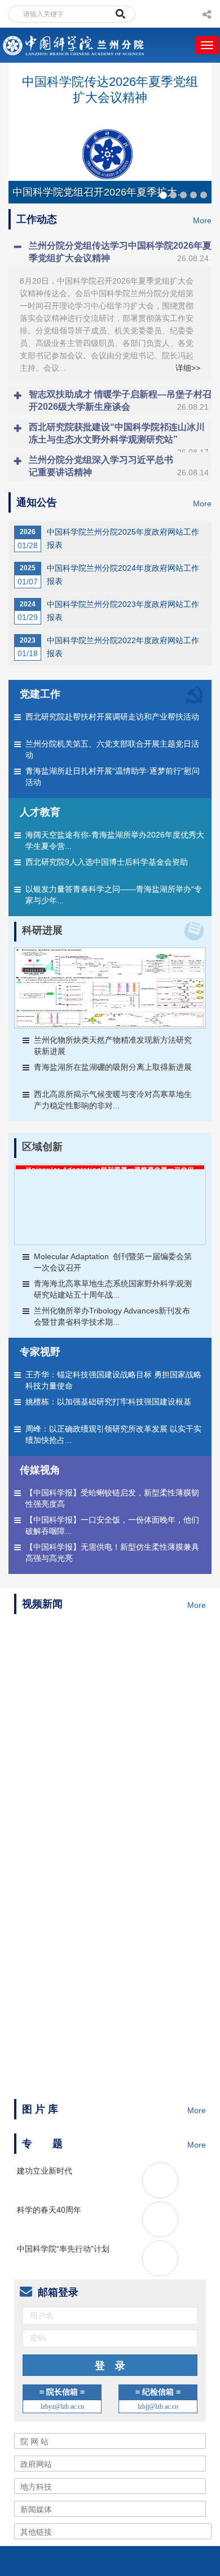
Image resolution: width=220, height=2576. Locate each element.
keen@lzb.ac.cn (150, 2262)
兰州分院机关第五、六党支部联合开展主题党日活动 (112, 749)
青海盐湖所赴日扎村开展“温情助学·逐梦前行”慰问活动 (113, 777)
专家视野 (40, 1352)
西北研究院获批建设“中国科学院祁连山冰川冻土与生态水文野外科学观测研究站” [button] (119, 435)
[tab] (110, 252)
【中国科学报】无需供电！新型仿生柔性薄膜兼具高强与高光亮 (112, 1552)
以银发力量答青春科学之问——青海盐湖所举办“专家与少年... (114, 895)
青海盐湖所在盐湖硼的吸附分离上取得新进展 (113, 1067)
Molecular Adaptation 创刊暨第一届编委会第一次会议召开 (113, 1262)
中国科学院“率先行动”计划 (63, 1905)
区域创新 (42, 1147)
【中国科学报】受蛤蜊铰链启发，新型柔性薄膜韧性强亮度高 (112, 1498)
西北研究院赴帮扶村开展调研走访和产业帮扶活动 (112, 717)
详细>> (188, 368)
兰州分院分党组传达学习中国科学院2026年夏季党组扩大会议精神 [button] (120, 252)
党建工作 (40, 694)
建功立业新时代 (45, 1827)
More (202, 220)
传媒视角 (40, 1470)
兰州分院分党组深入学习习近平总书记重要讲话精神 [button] (119, 466)
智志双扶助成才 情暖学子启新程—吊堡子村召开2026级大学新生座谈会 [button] (120, 400)
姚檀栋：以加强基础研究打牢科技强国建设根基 (108, 1402)
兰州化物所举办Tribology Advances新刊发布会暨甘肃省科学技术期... (112, 1316)
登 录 (110, 2022)
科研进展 (42, 930)
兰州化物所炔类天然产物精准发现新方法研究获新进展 (113, 1046)
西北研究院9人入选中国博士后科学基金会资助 (107, 862)
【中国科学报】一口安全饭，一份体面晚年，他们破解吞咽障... (112, 1525)
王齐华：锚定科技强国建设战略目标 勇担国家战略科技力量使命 (113, 1380)
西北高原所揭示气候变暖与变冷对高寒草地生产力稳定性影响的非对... (113, 1100)
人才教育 (40, 812)
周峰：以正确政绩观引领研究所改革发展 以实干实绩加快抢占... (113, 1434)
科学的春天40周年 (49, 1866)
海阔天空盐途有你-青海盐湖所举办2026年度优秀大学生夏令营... (115, 840)
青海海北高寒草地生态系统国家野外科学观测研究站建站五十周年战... (113, 1289)
